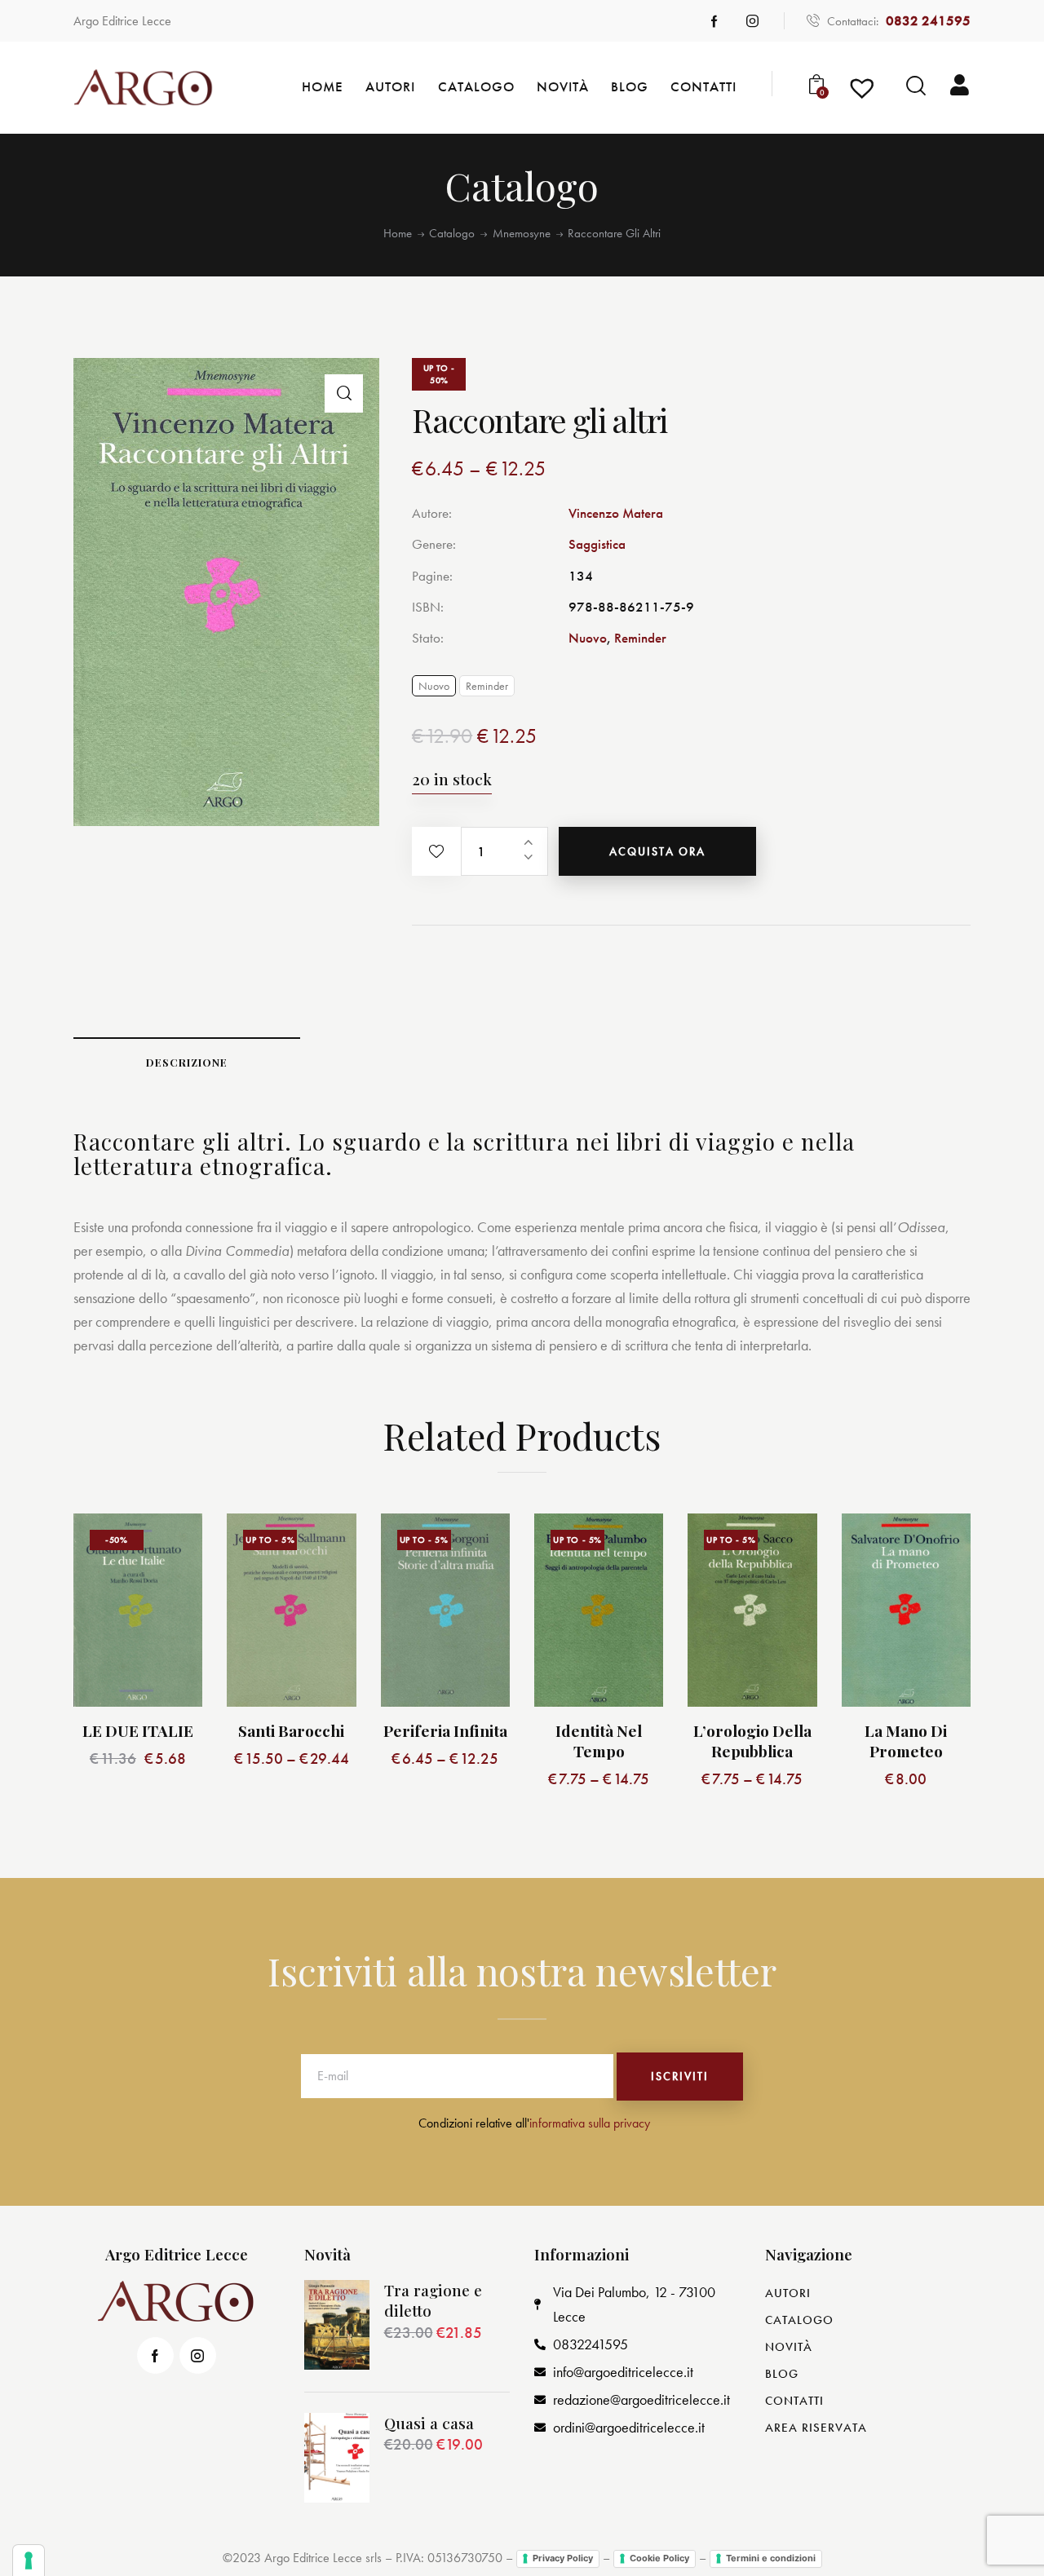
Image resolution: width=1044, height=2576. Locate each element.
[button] (436, 851)
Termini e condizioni (771, 2558)
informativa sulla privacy (590, 2123)
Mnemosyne (522, 234)
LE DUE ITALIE (138, 1731)
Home (398, 234)
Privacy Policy (563, 2558)
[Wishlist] (864, 93)
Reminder (640, 638)
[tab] (187, 1062)
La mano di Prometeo (906, 1741)
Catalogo (452, 234)
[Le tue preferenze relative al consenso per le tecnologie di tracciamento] (29, 2561)
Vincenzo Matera (616, 513)
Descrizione (187, 1062)
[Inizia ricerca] (916, 86)
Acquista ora (657, 851)
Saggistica (597, 544)
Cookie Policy (659, 2558)
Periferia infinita (445, 1731)
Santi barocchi (291, 1731)
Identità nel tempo (599, 1741)
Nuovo (588, 638)
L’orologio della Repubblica (752, 1741)
